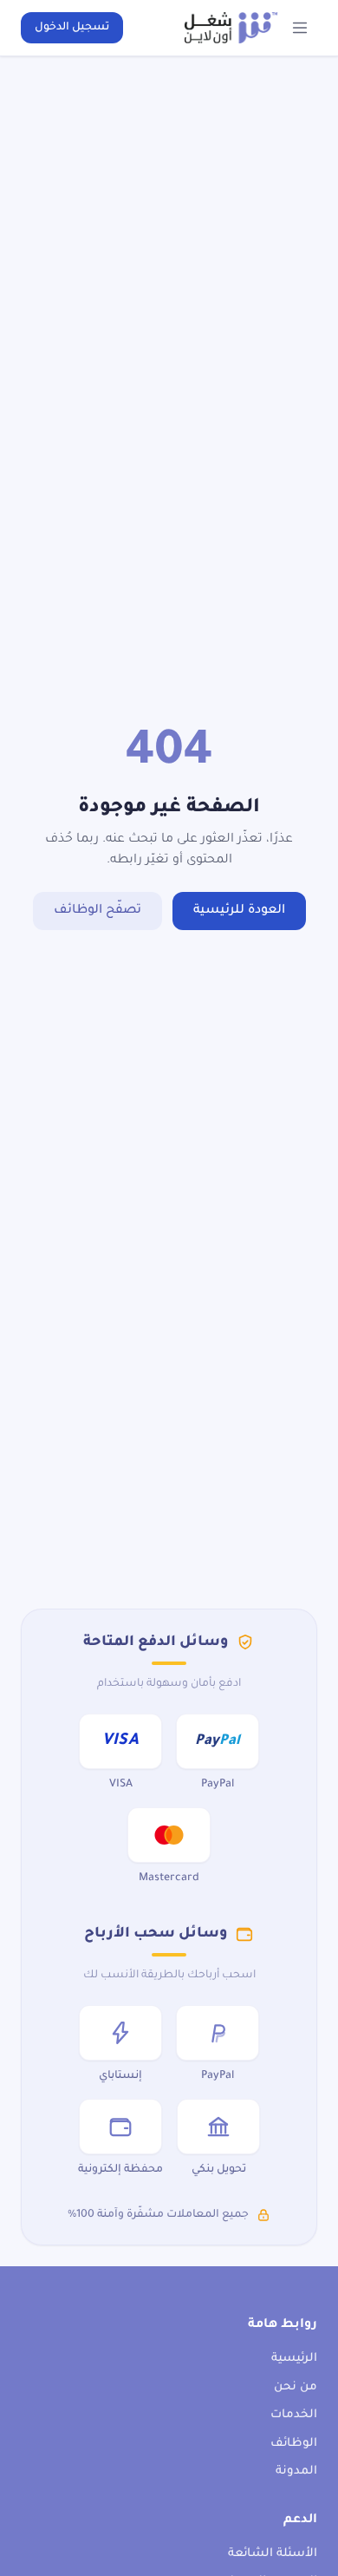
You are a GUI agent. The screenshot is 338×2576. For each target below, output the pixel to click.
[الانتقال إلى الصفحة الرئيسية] (231, 28)
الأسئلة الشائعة (273, 2554)
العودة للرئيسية (239, 911)
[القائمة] (300, 28)
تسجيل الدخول (72, 28)
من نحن (296, 2387)
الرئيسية (294, 2359)
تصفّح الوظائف (97, 911)
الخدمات (294, 2415)
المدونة (296, 2471)
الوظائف (294, 2444)
